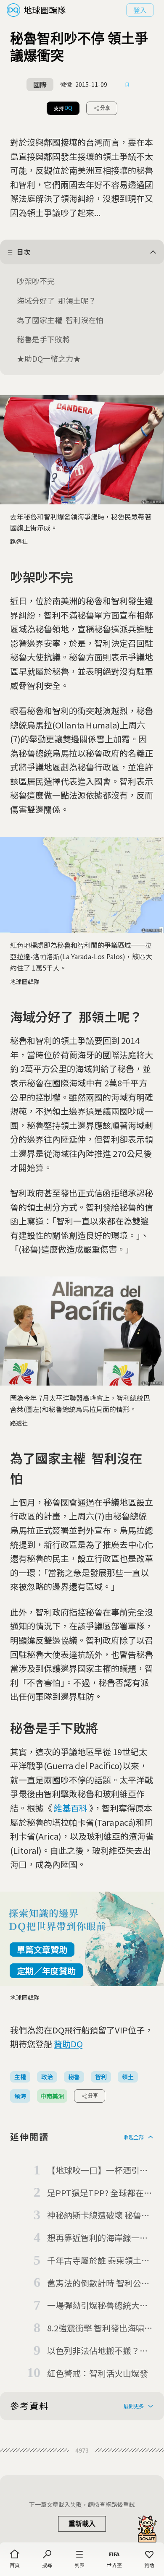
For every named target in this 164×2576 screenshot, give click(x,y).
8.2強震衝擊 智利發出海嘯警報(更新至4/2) (100, 2328)
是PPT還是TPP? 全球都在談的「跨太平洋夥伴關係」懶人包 (100, 2193)
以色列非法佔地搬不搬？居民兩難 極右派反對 (98, 2351)
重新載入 (82, 2524)
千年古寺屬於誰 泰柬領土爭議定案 (98, 2261)
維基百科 (71, 1808)
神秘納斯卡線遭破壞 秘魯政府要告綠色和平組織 (98, 2216)
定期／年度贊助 (46, 1971)
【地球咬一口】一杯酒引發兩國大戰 (98, 2171)
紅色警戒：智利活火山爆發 (98, 2373)
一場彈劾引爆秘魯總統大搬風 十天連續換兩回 (98, 2306)
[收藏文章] (127, 85)
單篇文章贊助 (42, 1949)
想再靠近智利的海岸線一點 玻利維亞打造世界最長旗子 (98, 2238)
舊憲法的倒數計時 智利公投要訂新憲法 (98, 2284)
